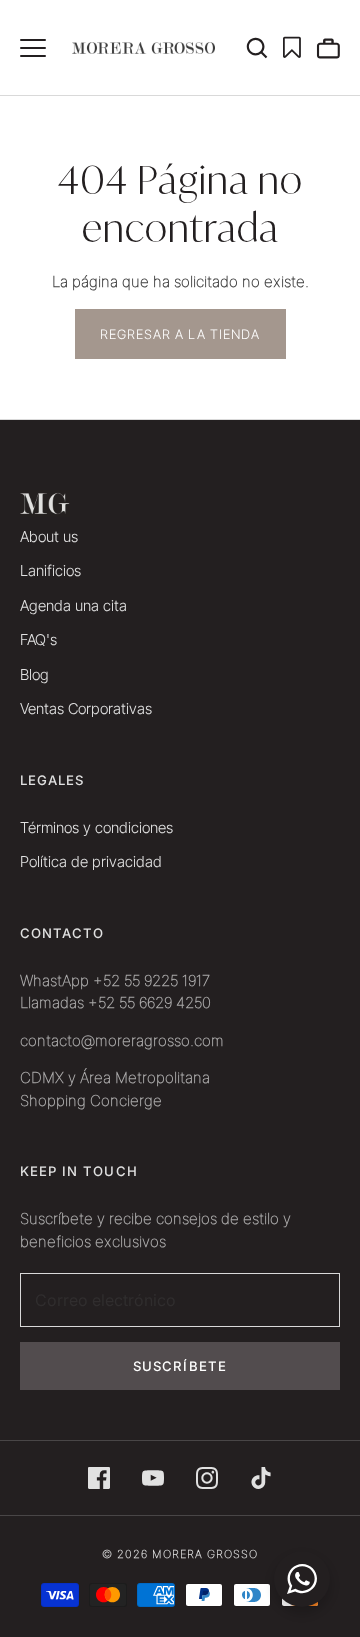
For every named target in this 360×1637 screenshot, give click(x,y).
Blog (34, 674)
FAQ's (38, 639)
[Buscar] (264, 48)
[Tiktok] (261, 1478)
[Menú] (33, 48)
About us (49, 536)
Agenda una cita (73, 605)
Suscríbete (180, 1366)
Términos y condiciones (96, 827)
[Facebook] (99, 1478)
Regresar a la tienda (180, 334)
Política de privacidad (91, 861)
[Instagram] (207, 1478)
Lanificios (50, 570)
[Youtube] (153, 1478)
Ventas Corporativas (86, 708)
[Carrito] (328, 48)
